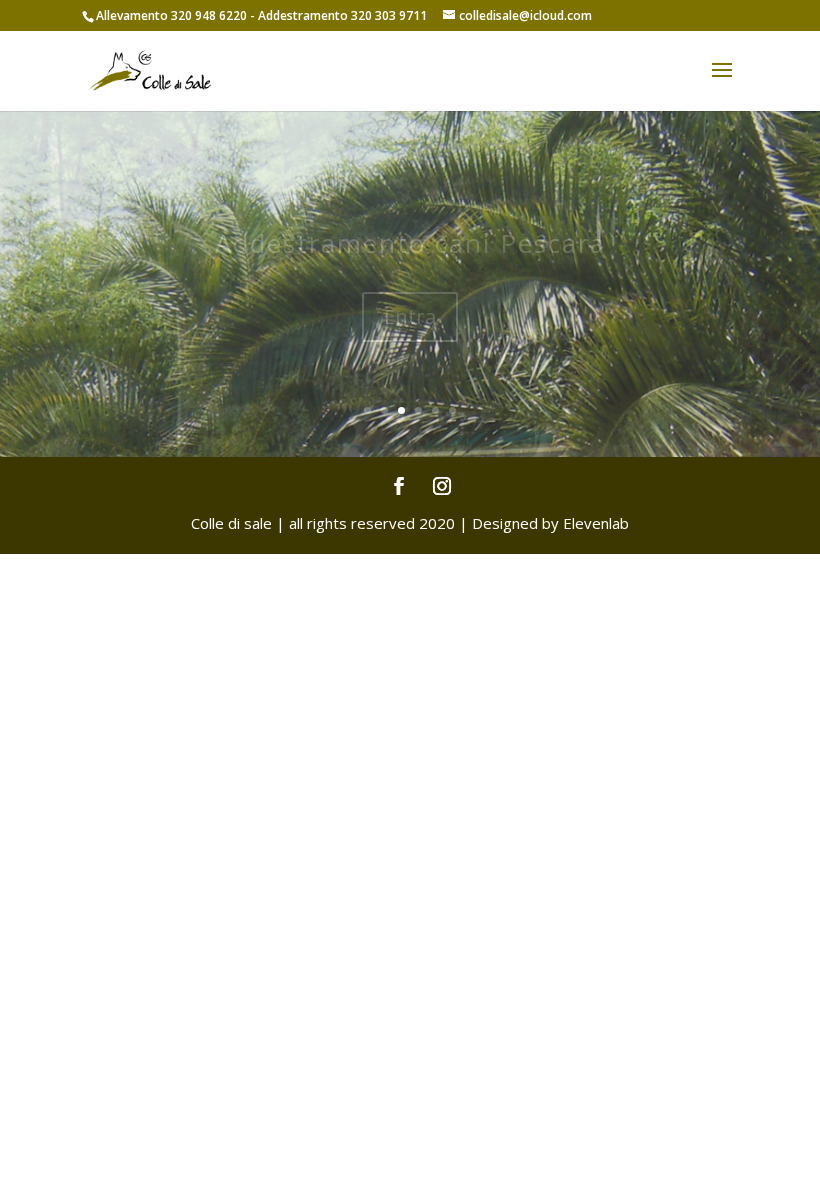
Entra (410, 350)
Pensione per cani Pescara (410, 278)
